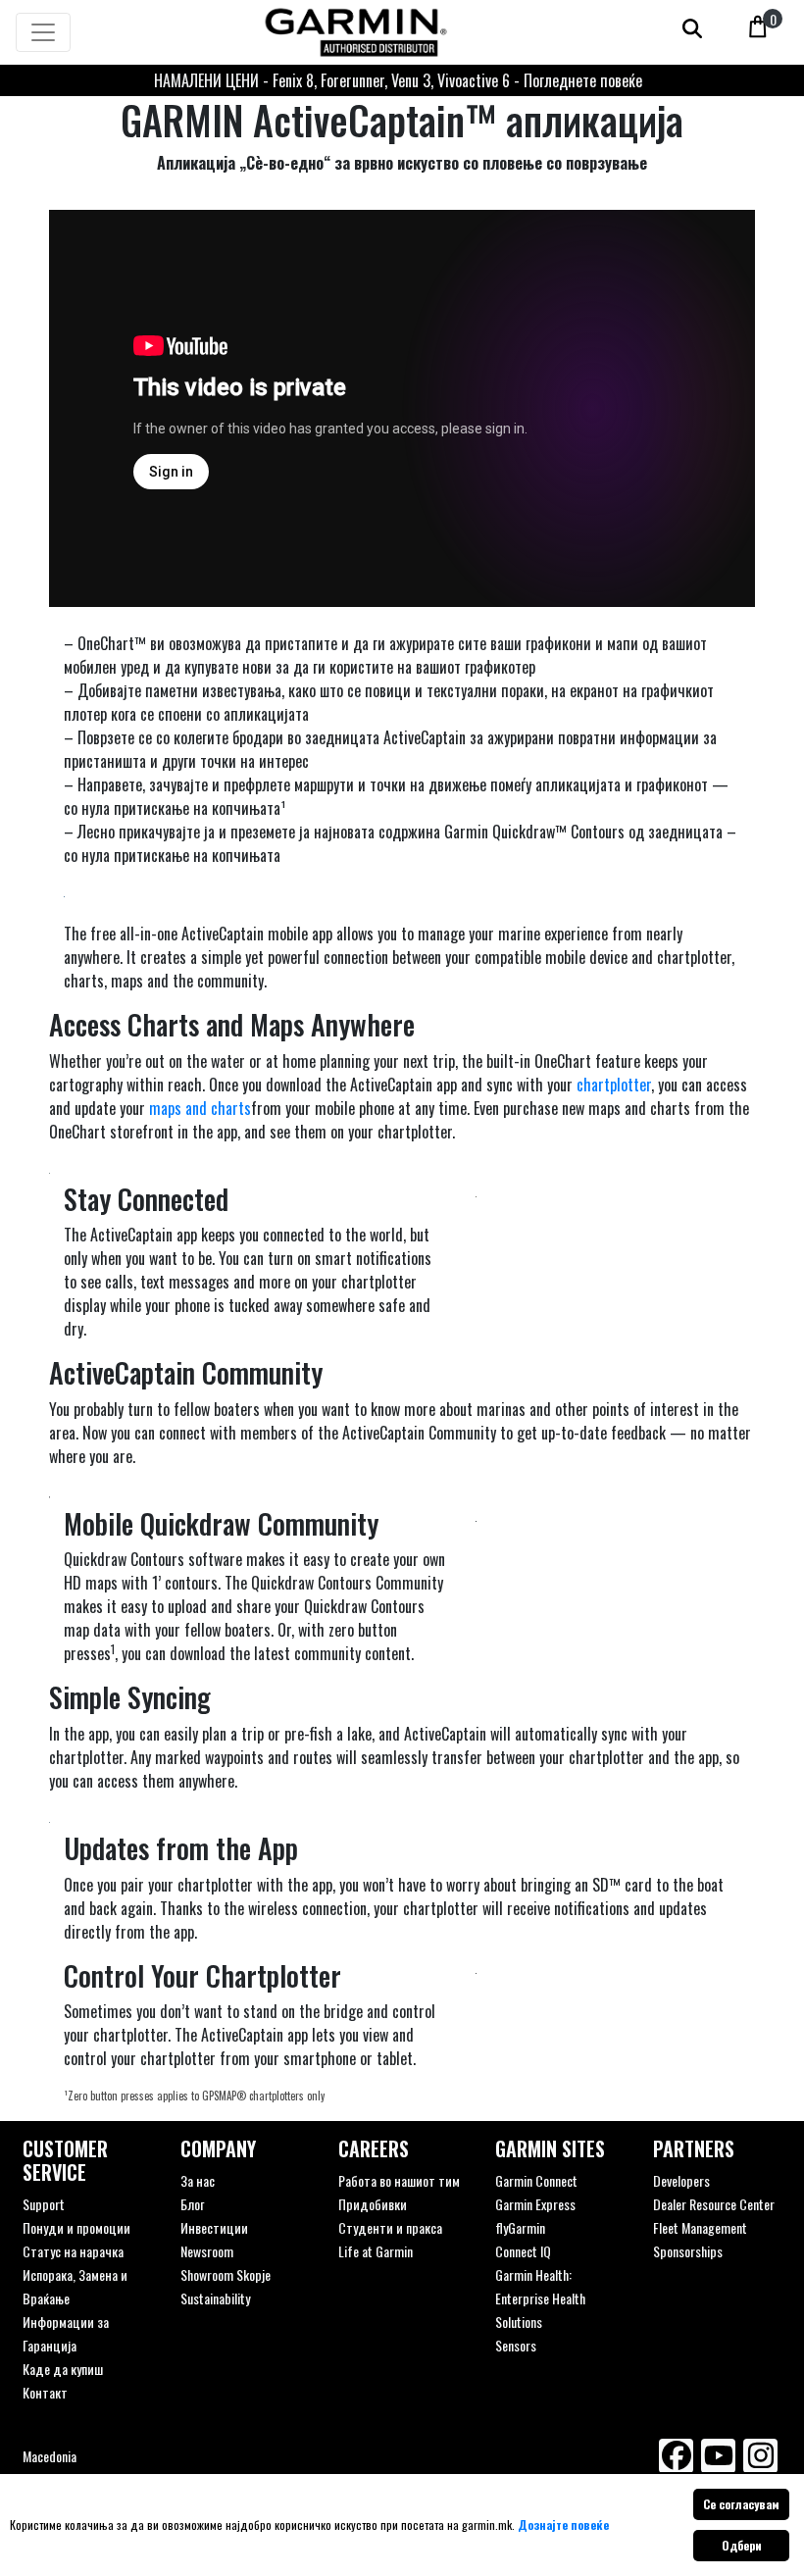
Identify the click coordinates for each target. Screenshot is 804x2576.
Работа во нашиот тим (399, 2180)
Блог (192, 2204)
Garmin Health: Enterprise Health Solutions (540, 2298)
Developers (681, 2180)
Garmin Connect (536, 2180)
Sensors (516, 2345)
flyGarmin (520, 2227)
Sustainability (215, 2298)
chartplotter (614, 1085)
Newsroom (207, 2251)
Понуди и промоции (76, 2227)
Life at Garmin (376, 2251)
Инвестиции (214, 2227)
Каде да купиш (63, 2369)
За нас (198, 2180)
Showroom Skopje (226, 2274)
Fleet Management (700, 2227)
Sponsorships (688, 2251)
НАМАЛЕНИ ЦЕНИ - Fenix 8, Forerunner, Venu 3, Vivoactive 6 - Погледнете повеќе (398, 80)
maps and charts (200, 1108)
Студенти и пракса (390, 2227)
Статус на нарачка (73, 2251)
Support (44, 2204)
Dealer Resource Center (714, 2204)
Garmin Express (535, 2204)
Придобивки (373, 2204)
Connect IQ (523, 2251)
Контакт (45, 2392)
